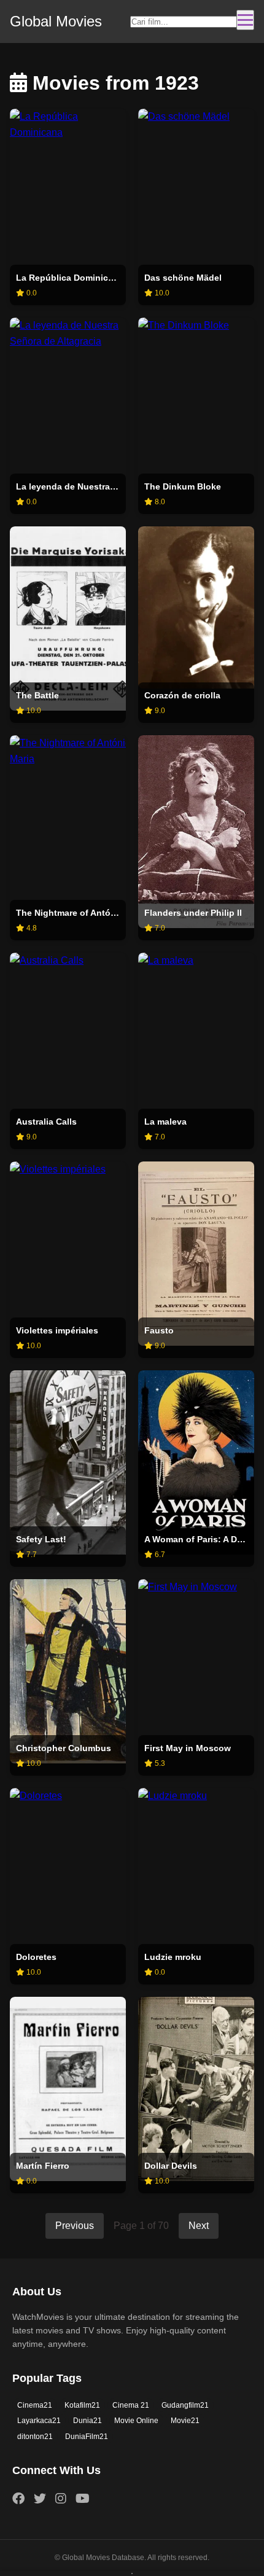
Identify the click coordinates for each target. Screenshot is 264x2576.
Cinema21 (35, 2405)
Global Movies (56, 21)
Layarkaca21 (39, 2421)
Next (199, 2226)
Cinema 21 (131, 2405)
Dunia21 (87, 2421)
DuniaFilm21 (87, 2437)
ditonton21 (35, 2437)
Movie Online (136, 2421)
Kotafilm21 (82, 2405)
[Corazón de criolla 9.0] (196, 607)
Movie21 (185, 2421)
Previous (75, 2226)
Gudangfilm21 (185, 2405)
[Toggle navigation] (245, 20)
